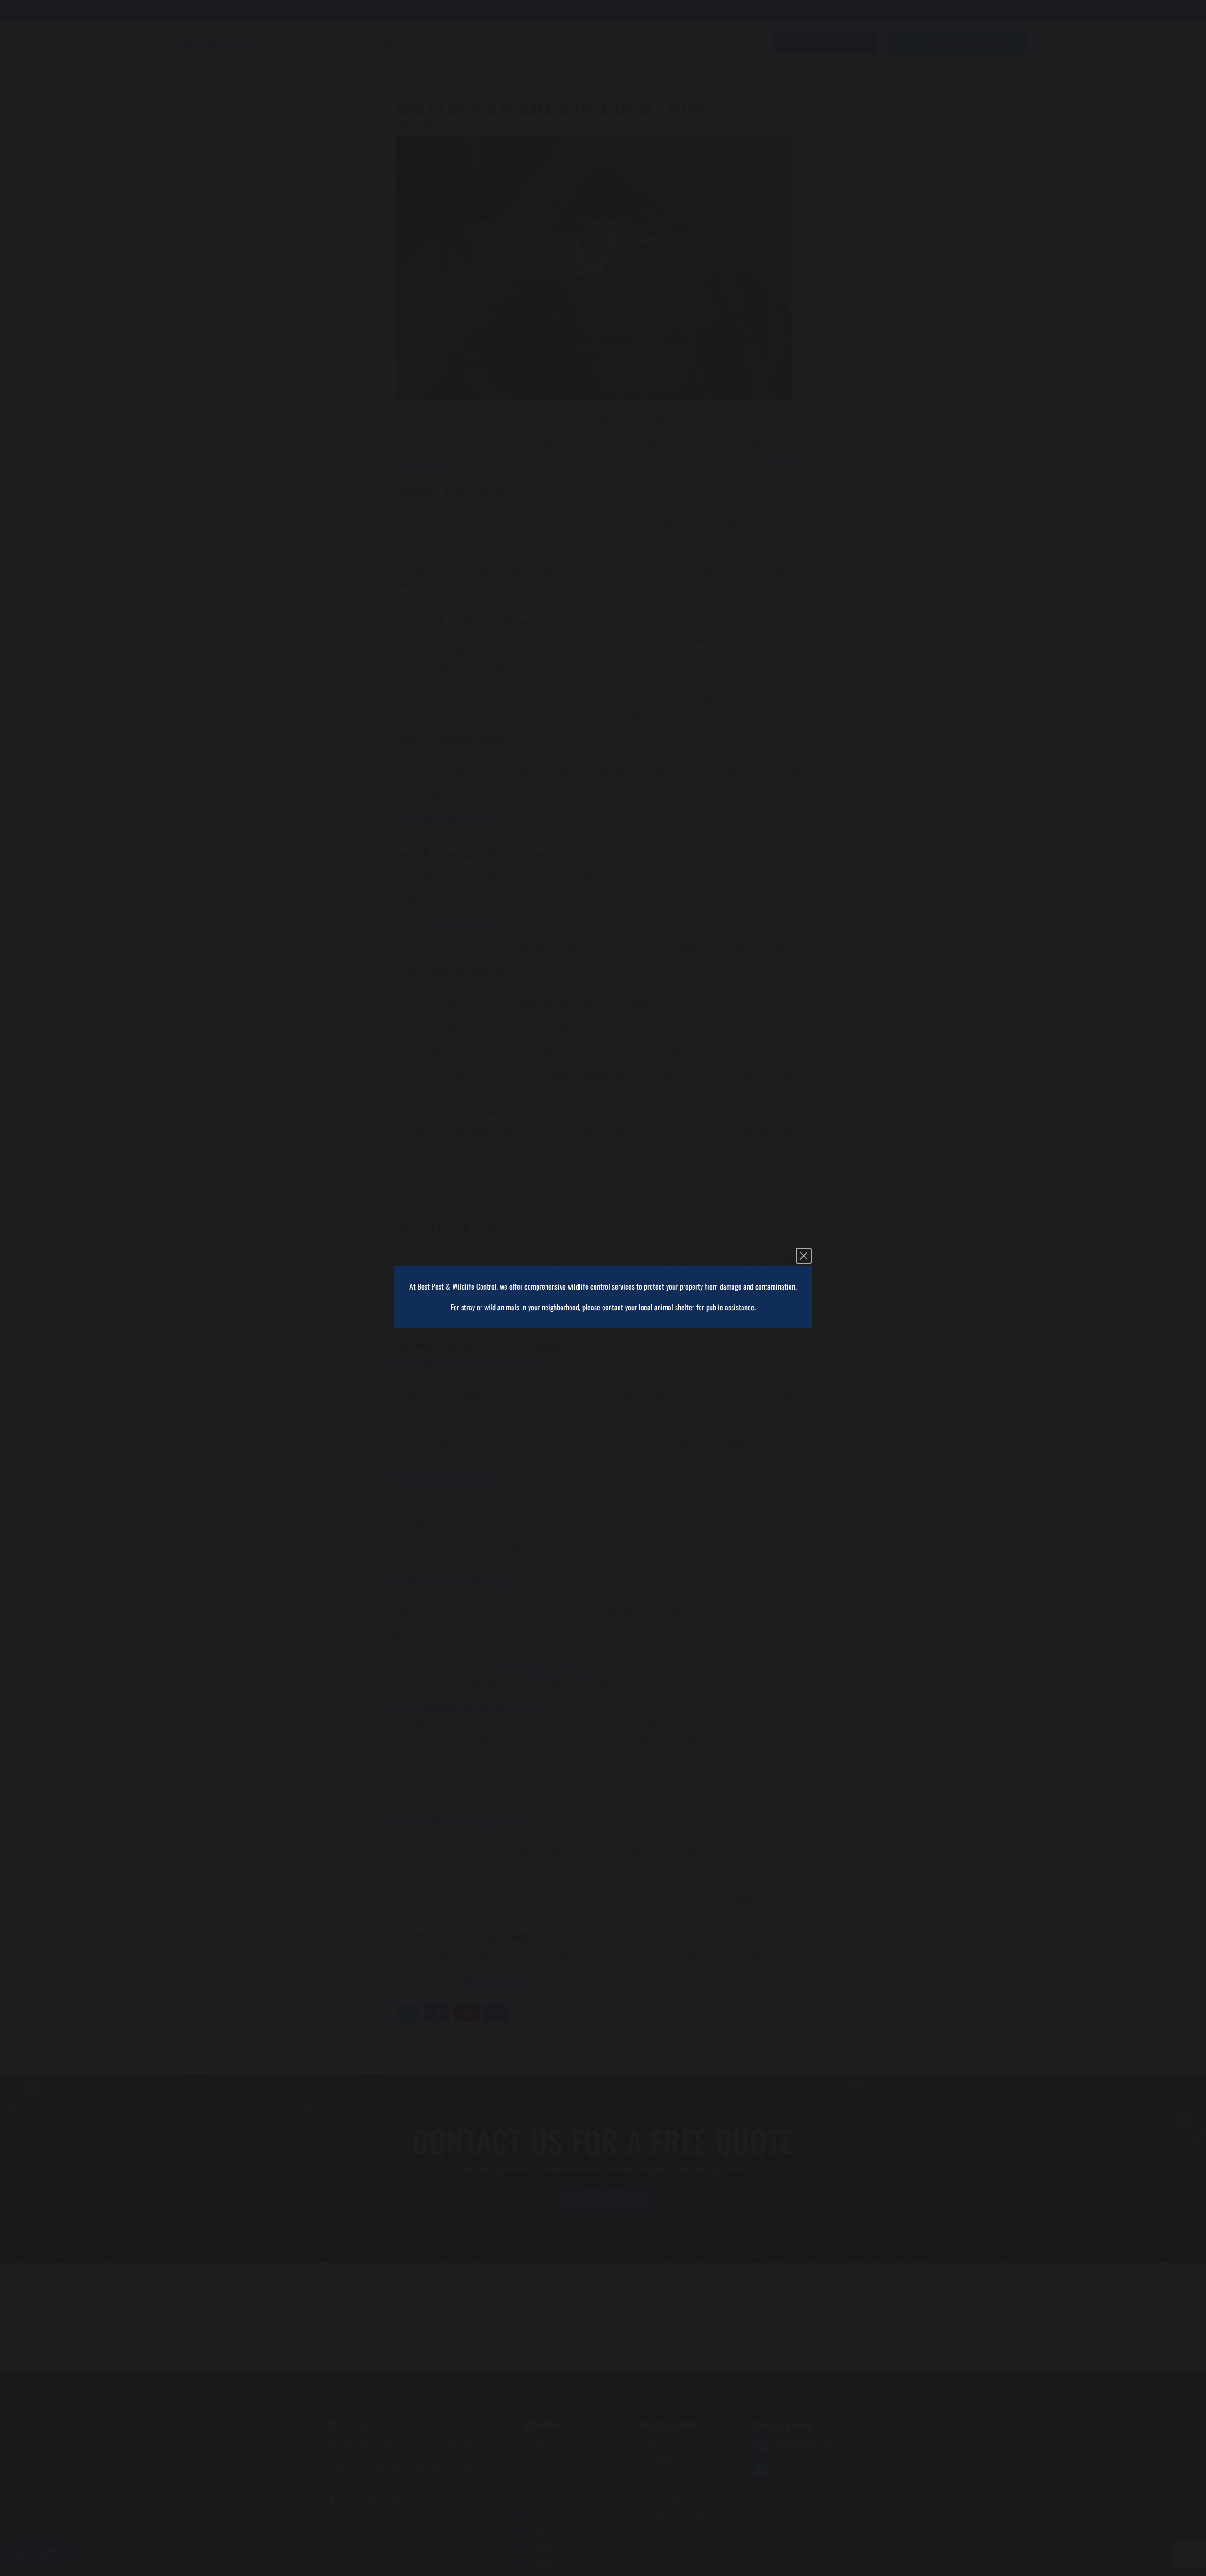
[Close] (804, 1256)
